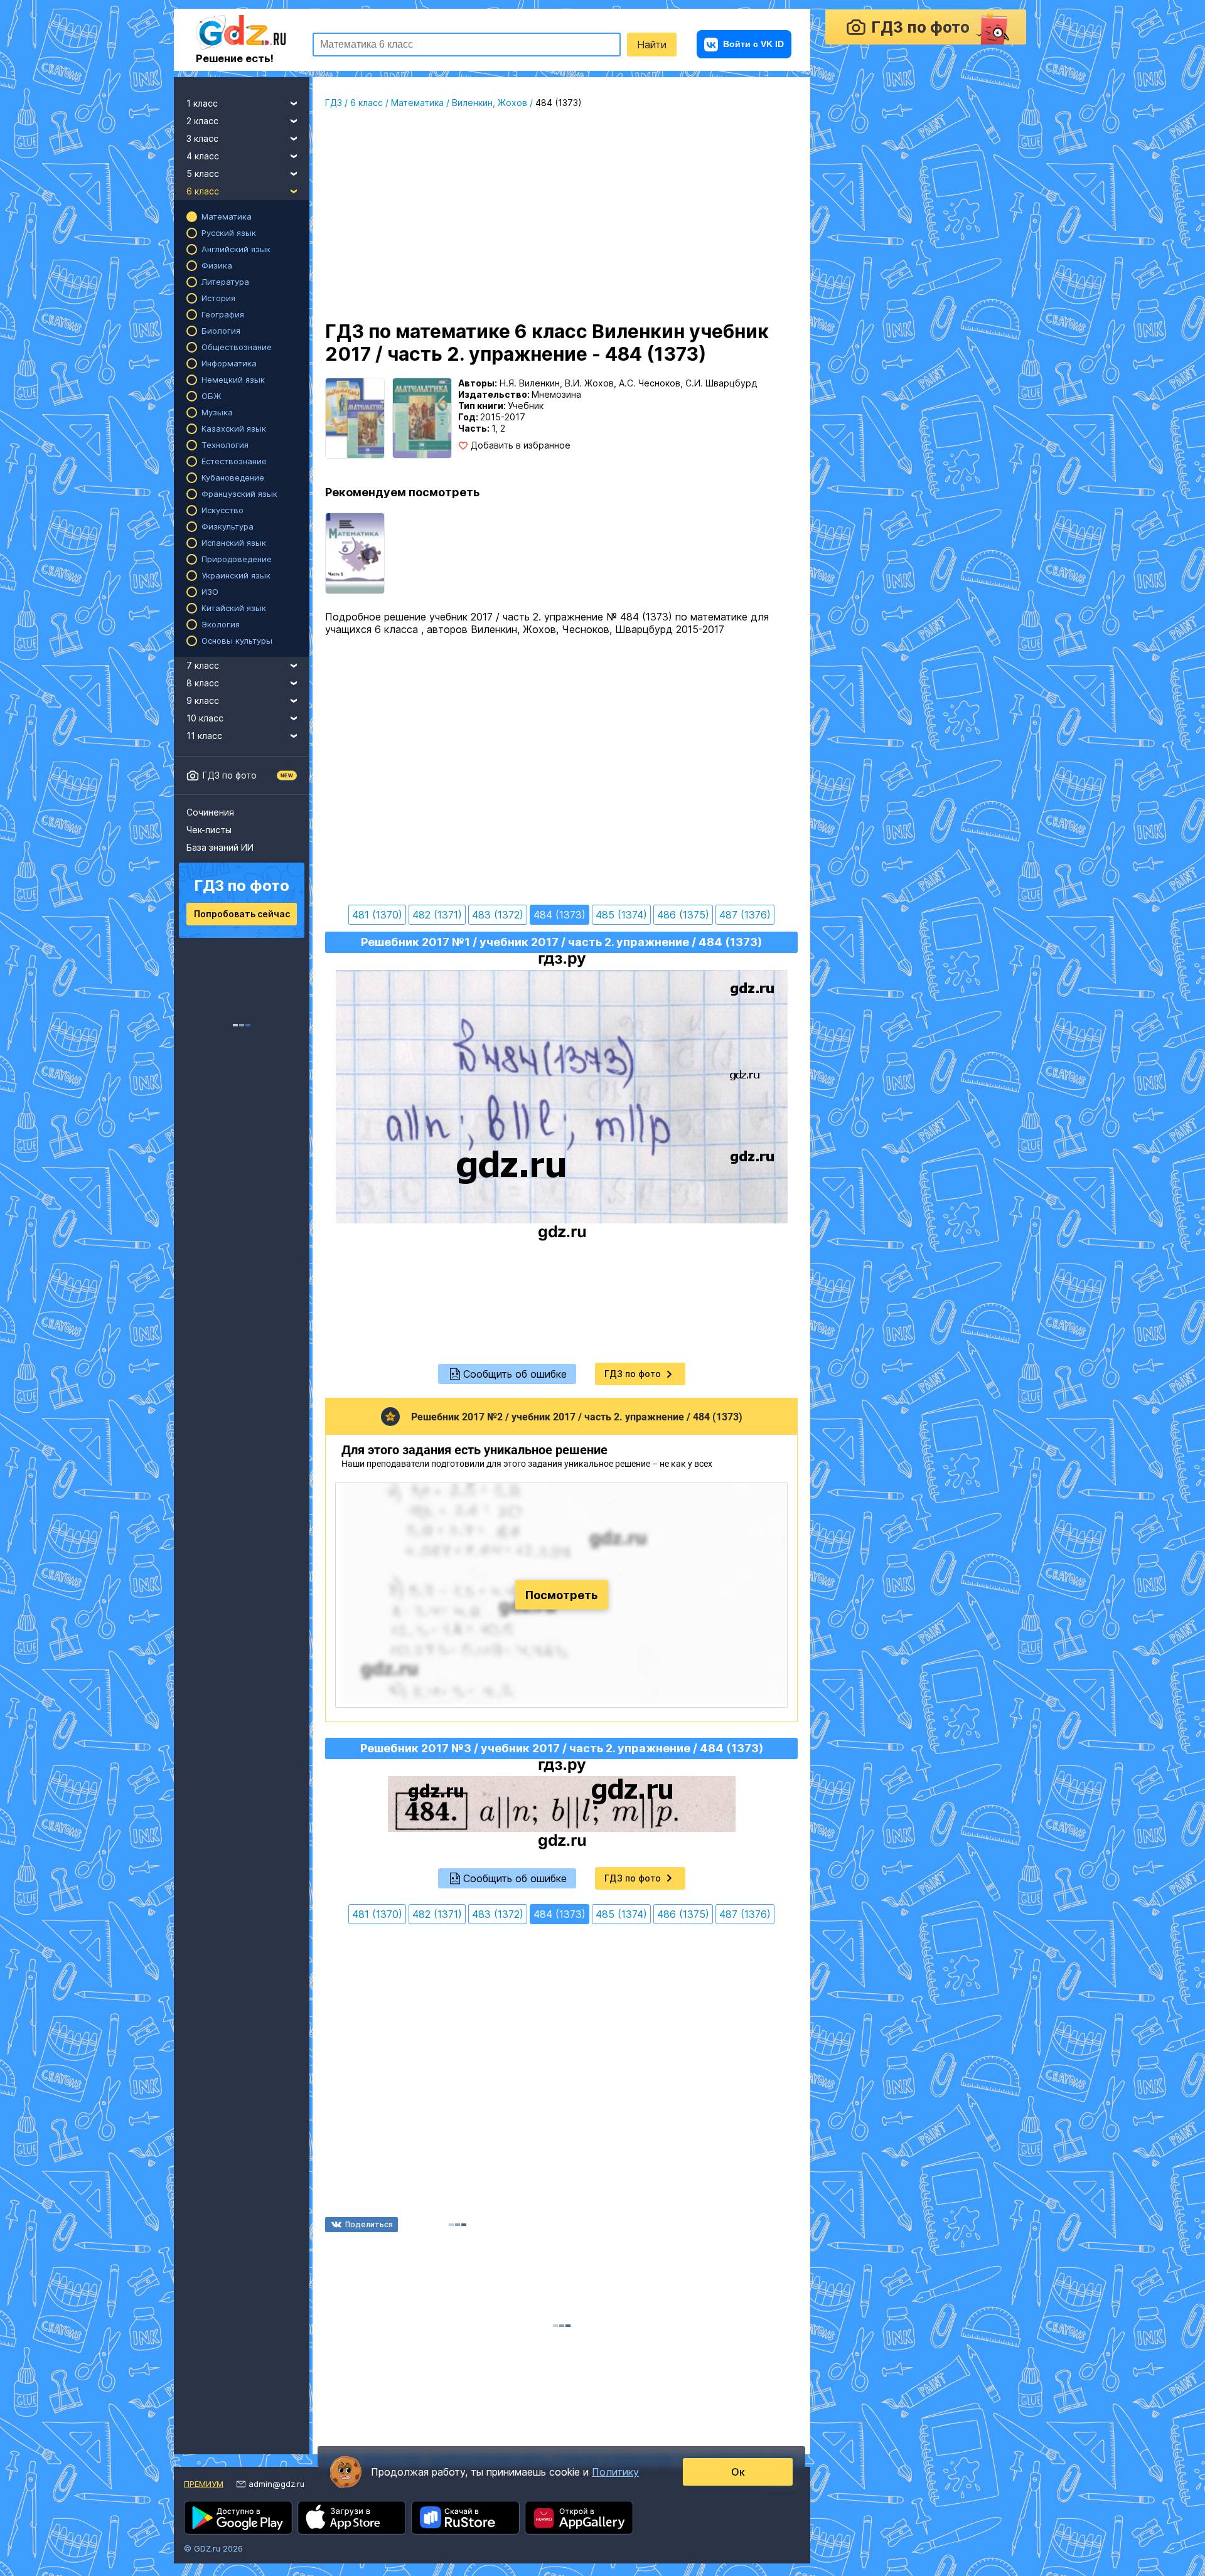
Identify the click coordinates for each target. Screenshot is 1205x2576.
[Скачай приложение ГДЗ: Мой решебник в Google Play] (238, 2518)
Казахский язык (234, 428)
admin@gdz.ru (276, 2484)
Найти (652, 45)
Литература (225, 282)
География (223, 314)
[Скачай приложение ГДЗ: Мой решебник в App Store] (352, 2518)
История (218, 298)
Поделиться (369, 2224)
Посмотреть (561, 1595)
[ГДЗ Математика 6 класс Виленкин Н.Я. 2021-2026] (355, 553)
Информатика (229, 363)
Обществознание (237, 347)
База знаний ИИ (220, 847)
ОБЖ (212, 396)
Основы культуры (237, 641)
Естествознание (234, 461)
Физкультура (228, 526)
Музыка (217, 412)
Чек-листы (209, 830)
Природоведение (237, 559)
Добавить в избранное (521, 445)
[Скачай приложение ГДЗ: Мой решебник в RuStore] (465, 2518)
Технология (225, 445)
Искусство (222, 510)
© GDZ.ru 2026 (213, 2548)
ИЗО (210, 592)
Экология (221, 624)
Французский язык (239, 494)
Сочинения (210, 812)
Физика (217, 265)
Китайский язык (234, 608)
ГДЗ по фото (230, 775)
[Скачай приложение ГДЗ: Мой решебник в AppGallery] (579, 2518)
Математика (227, 216)
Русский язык (229, 233)
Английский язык (236, 249)
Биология (221, 331)
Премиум (204, 2484)
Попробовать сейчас (242, 914)
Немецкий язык (233, 380)
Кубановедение (233, 477)
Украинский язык (236, 575)
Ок (738, 2472)
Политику (615, 2472)
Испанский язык (234, 543)
